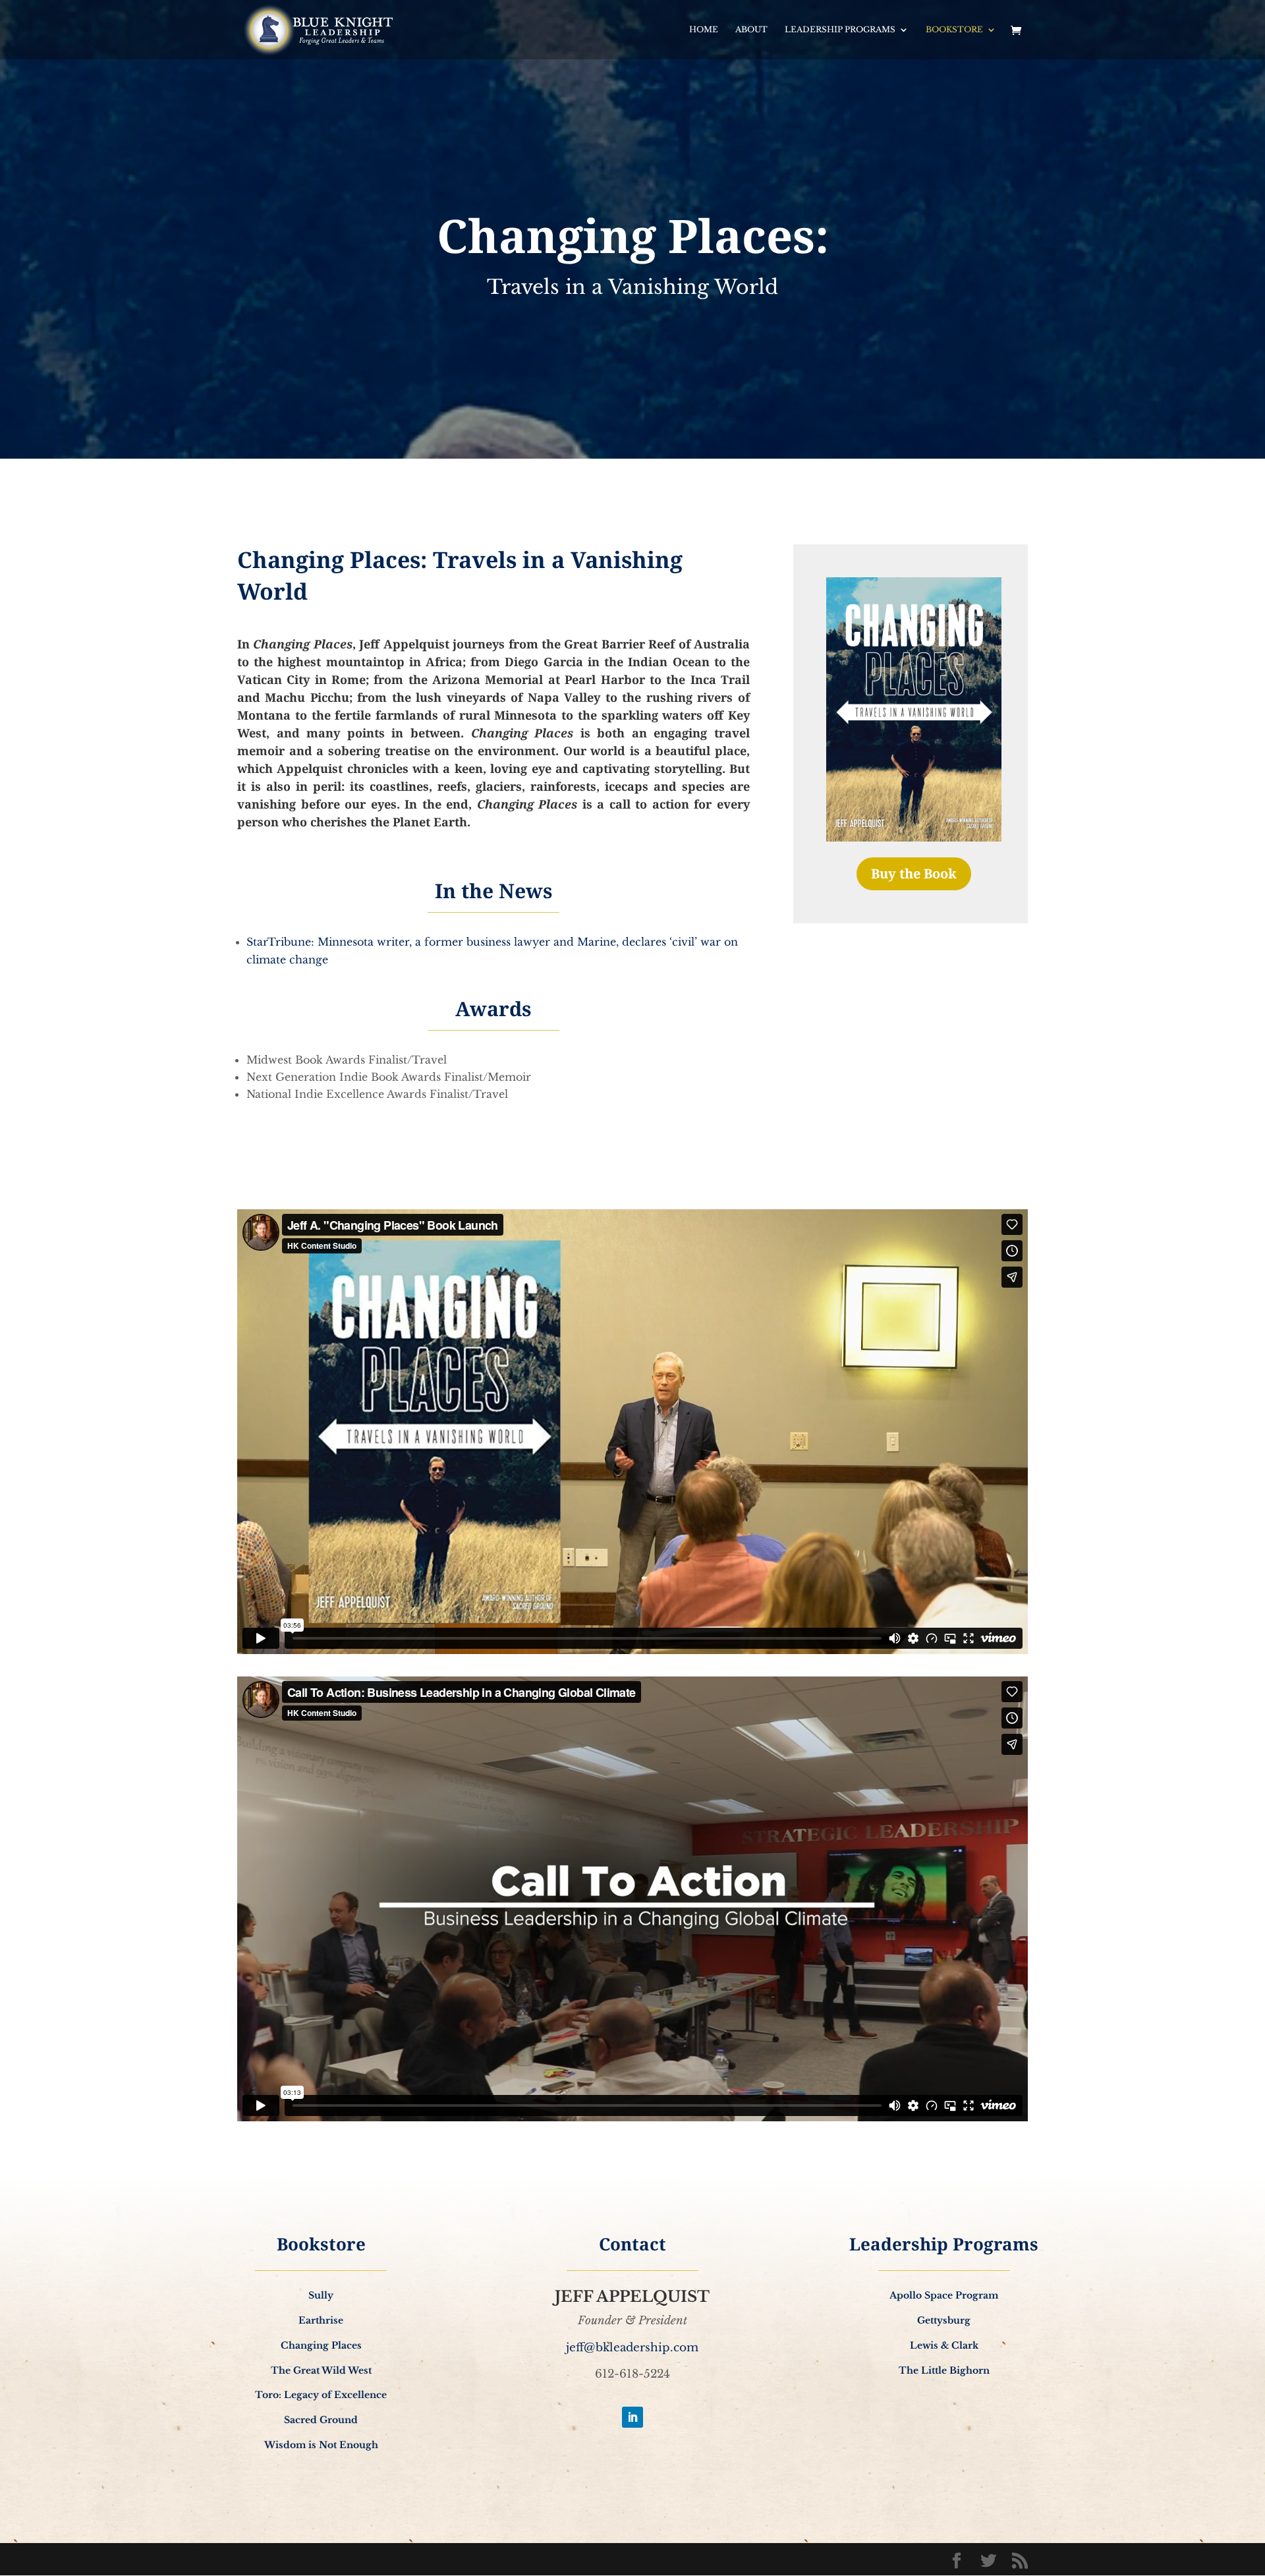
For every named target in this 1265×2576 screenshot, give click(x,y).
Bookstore (954, 30)
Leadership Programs (840, 30)
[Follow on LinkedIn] (632, 2417)
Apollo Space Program (944, 2295)
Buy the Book (914, 873)
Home (704, 30)
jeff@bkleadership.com (632, 2348)
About (751, 30)
